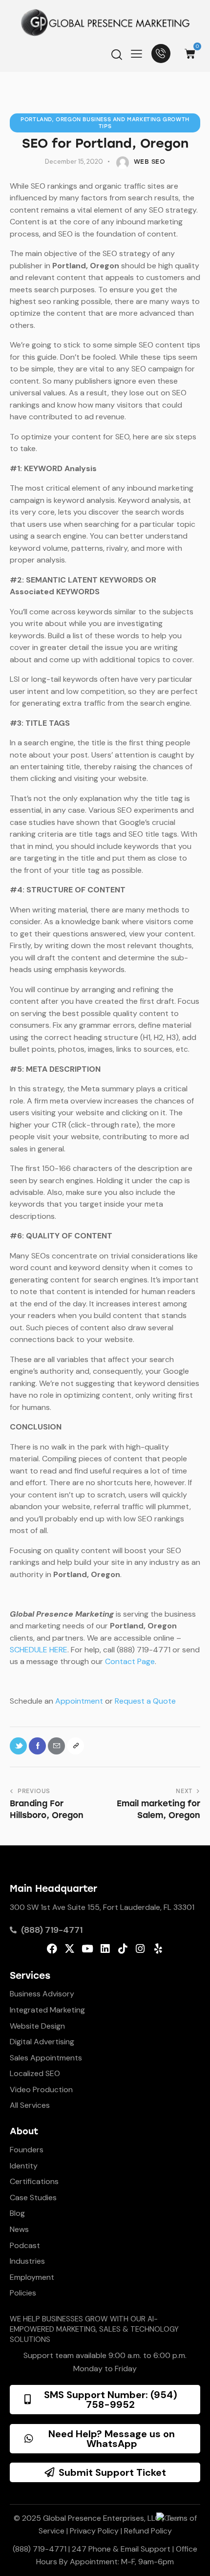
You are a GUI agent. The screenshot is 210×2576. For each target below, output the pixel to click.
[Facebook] (52, 1949)
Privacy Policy (94, 2531)
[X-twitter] (70, 1949)
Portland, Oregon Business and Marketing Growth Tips (105, 123)
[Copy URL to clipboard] (75, 1746)
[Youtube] (87, 1949)
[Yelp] (158, 1949)
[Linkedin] (105, 1949)
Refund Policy (148, 2531)
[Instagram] (140, 1949)
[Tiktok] (123, 1949)
